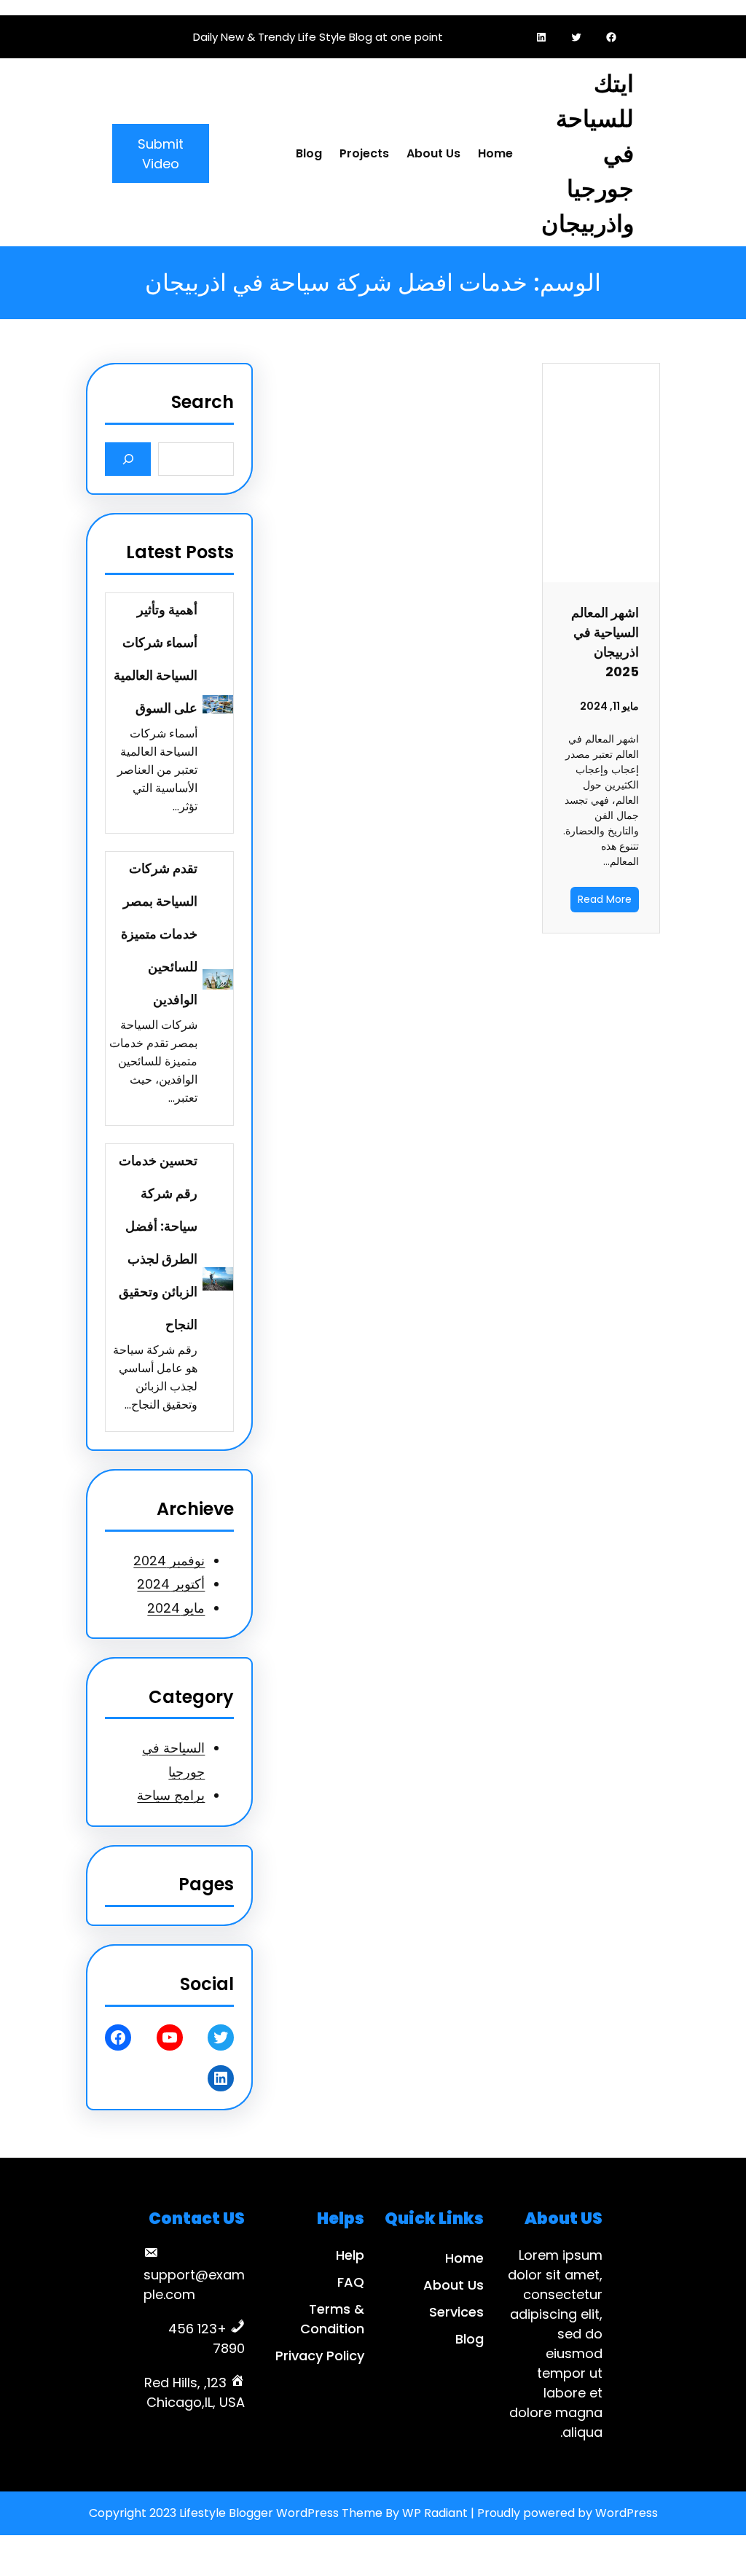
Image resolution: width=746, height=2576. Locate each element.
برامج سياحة (171, 1795)
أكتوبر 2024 (171, 1584)
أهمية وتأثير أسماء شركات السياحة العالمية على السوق (156, 659)
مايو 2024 (176, 1608)
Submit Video (161, 154)
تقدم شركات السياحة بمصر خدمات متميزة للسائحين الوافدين (159, 934)
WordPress (627, 2513)
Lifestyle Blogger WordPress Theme (281, 2513)
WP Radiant (435, 2513)
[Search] (128, 459)
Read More (605, 899)
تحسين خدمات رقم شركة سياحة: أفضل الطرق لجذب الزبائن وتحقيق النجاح (158, 1242)
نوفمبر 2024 (169, 1561)
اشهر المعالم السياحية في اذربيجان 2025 (605, 642)
